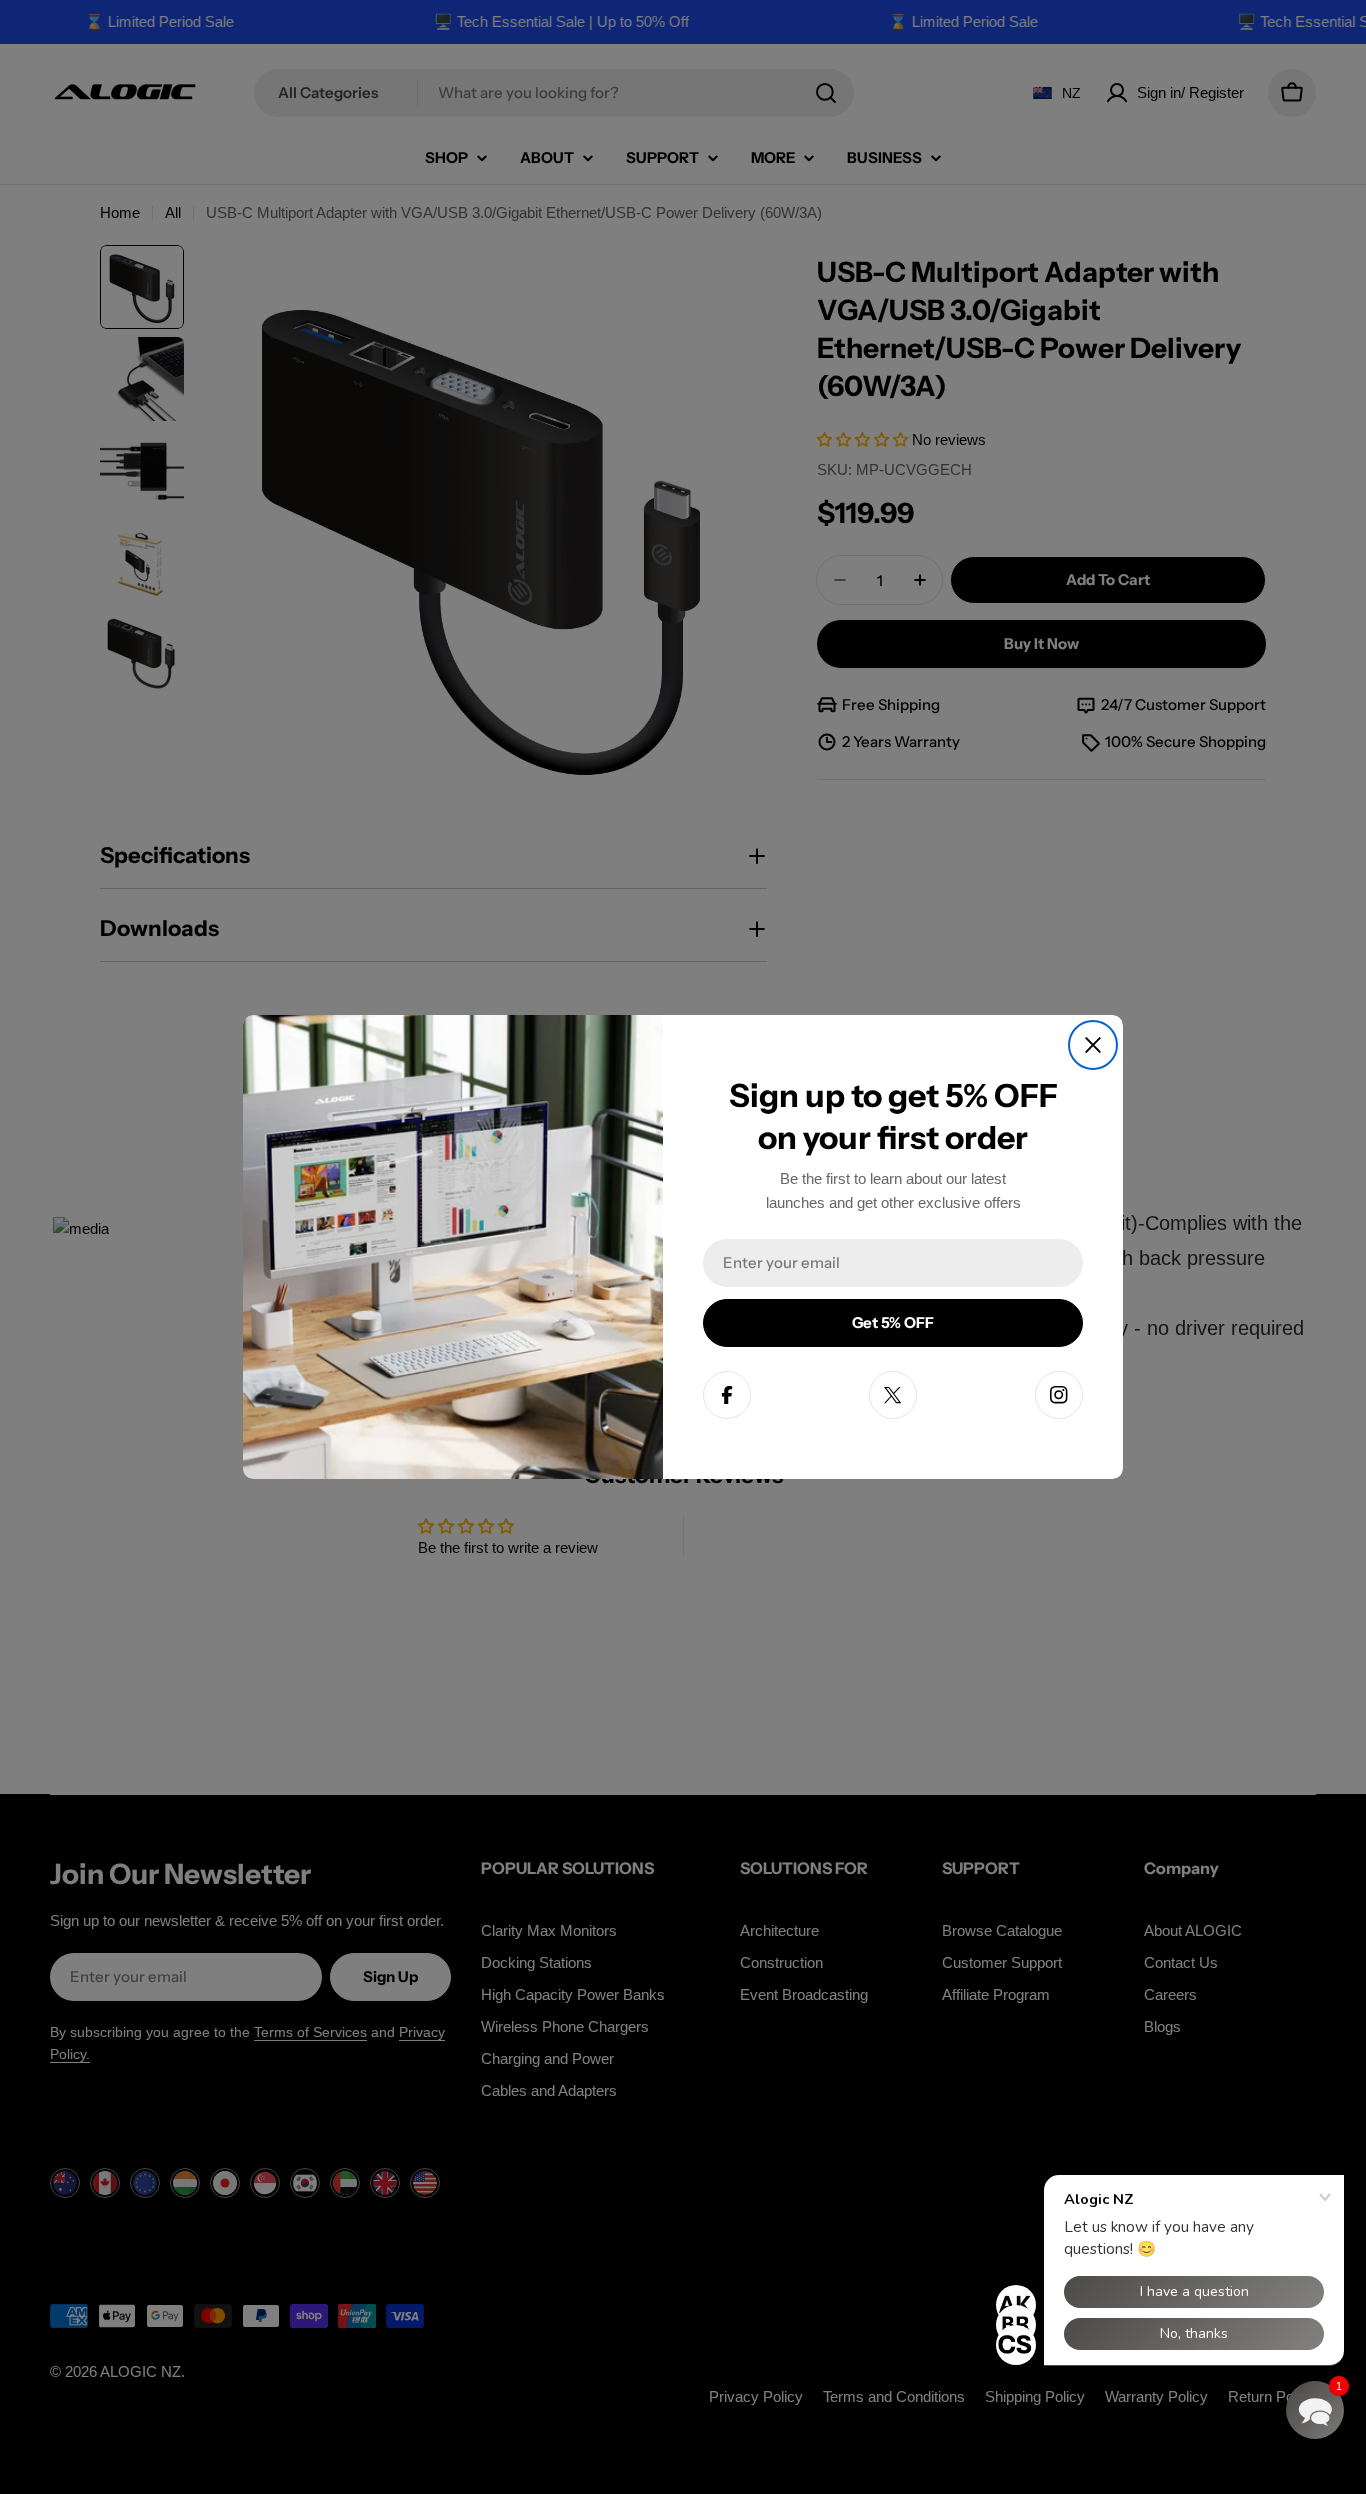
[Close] (1093, 1045)
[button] (1315, 2410)
